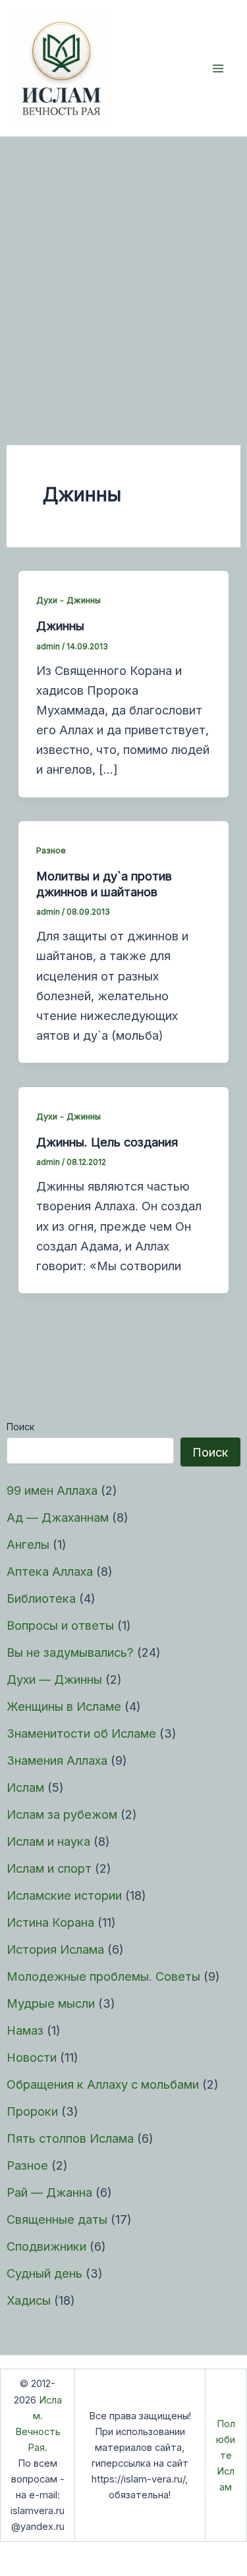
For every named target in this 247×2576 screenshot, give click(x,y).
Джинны (60, 626)
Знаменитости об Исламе (81, 1733)
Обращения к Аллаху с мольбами (103, 2084)
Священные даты (57, 2219)
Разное (27, 2165)
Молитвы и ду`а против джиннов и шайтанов (104, 884)
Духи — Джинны (54, 1679)
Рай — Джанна (49, 2192)
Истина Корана (50, 1922)
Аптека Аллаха (50, 1571)
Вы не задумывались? (70, 1652)
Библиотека (41, 1598)
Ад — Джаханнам (58, 1517)
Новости (32, 2057)
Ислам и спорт (49, 1868)
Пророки (32, 2111)
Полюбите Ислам (226, 2455)
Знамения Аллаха (57, 1760)
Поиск (20, 1427)
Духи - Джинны (69, 600)
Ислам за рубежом (62, 1814)
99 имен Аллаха (52, 1490)
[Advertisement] (123, 267)
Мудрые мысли (51, 2003)
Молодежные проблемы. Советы (103, 1976)
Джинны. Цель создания (107, 1142)
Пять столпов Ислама (70, 2138)
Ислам (25, 1787)
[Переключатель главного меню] (218, 68)
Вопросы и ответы (60, 1625)
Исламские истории (64, 1895)
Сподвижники (46, 2246)
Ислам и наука (48, 1841)
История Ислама (55, 1949)
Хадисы (29, 2300)
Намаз (25, 2030)
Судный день (44, 2273)
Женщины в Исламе (64, 1706)
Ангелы (28, 1544)
